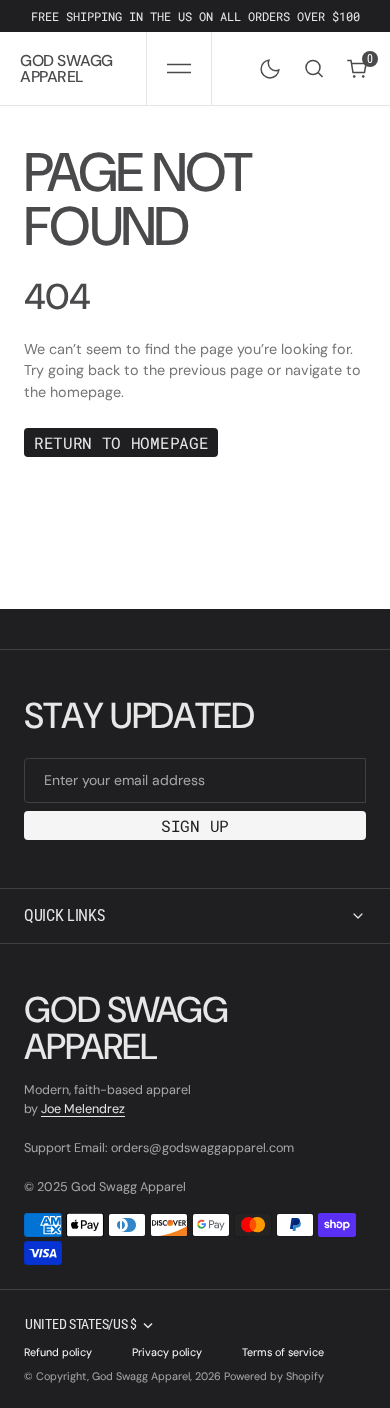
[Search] (314, 68)
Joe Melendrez (83, 1109)
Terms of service (283, 1352)
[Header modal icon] (179, 69)
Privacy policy (167, 1352)
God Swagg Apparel (141, 1376)
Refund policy (58, 1352)
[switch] (266, 65)
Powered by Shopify (274, 1376)
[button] (178, 68)
